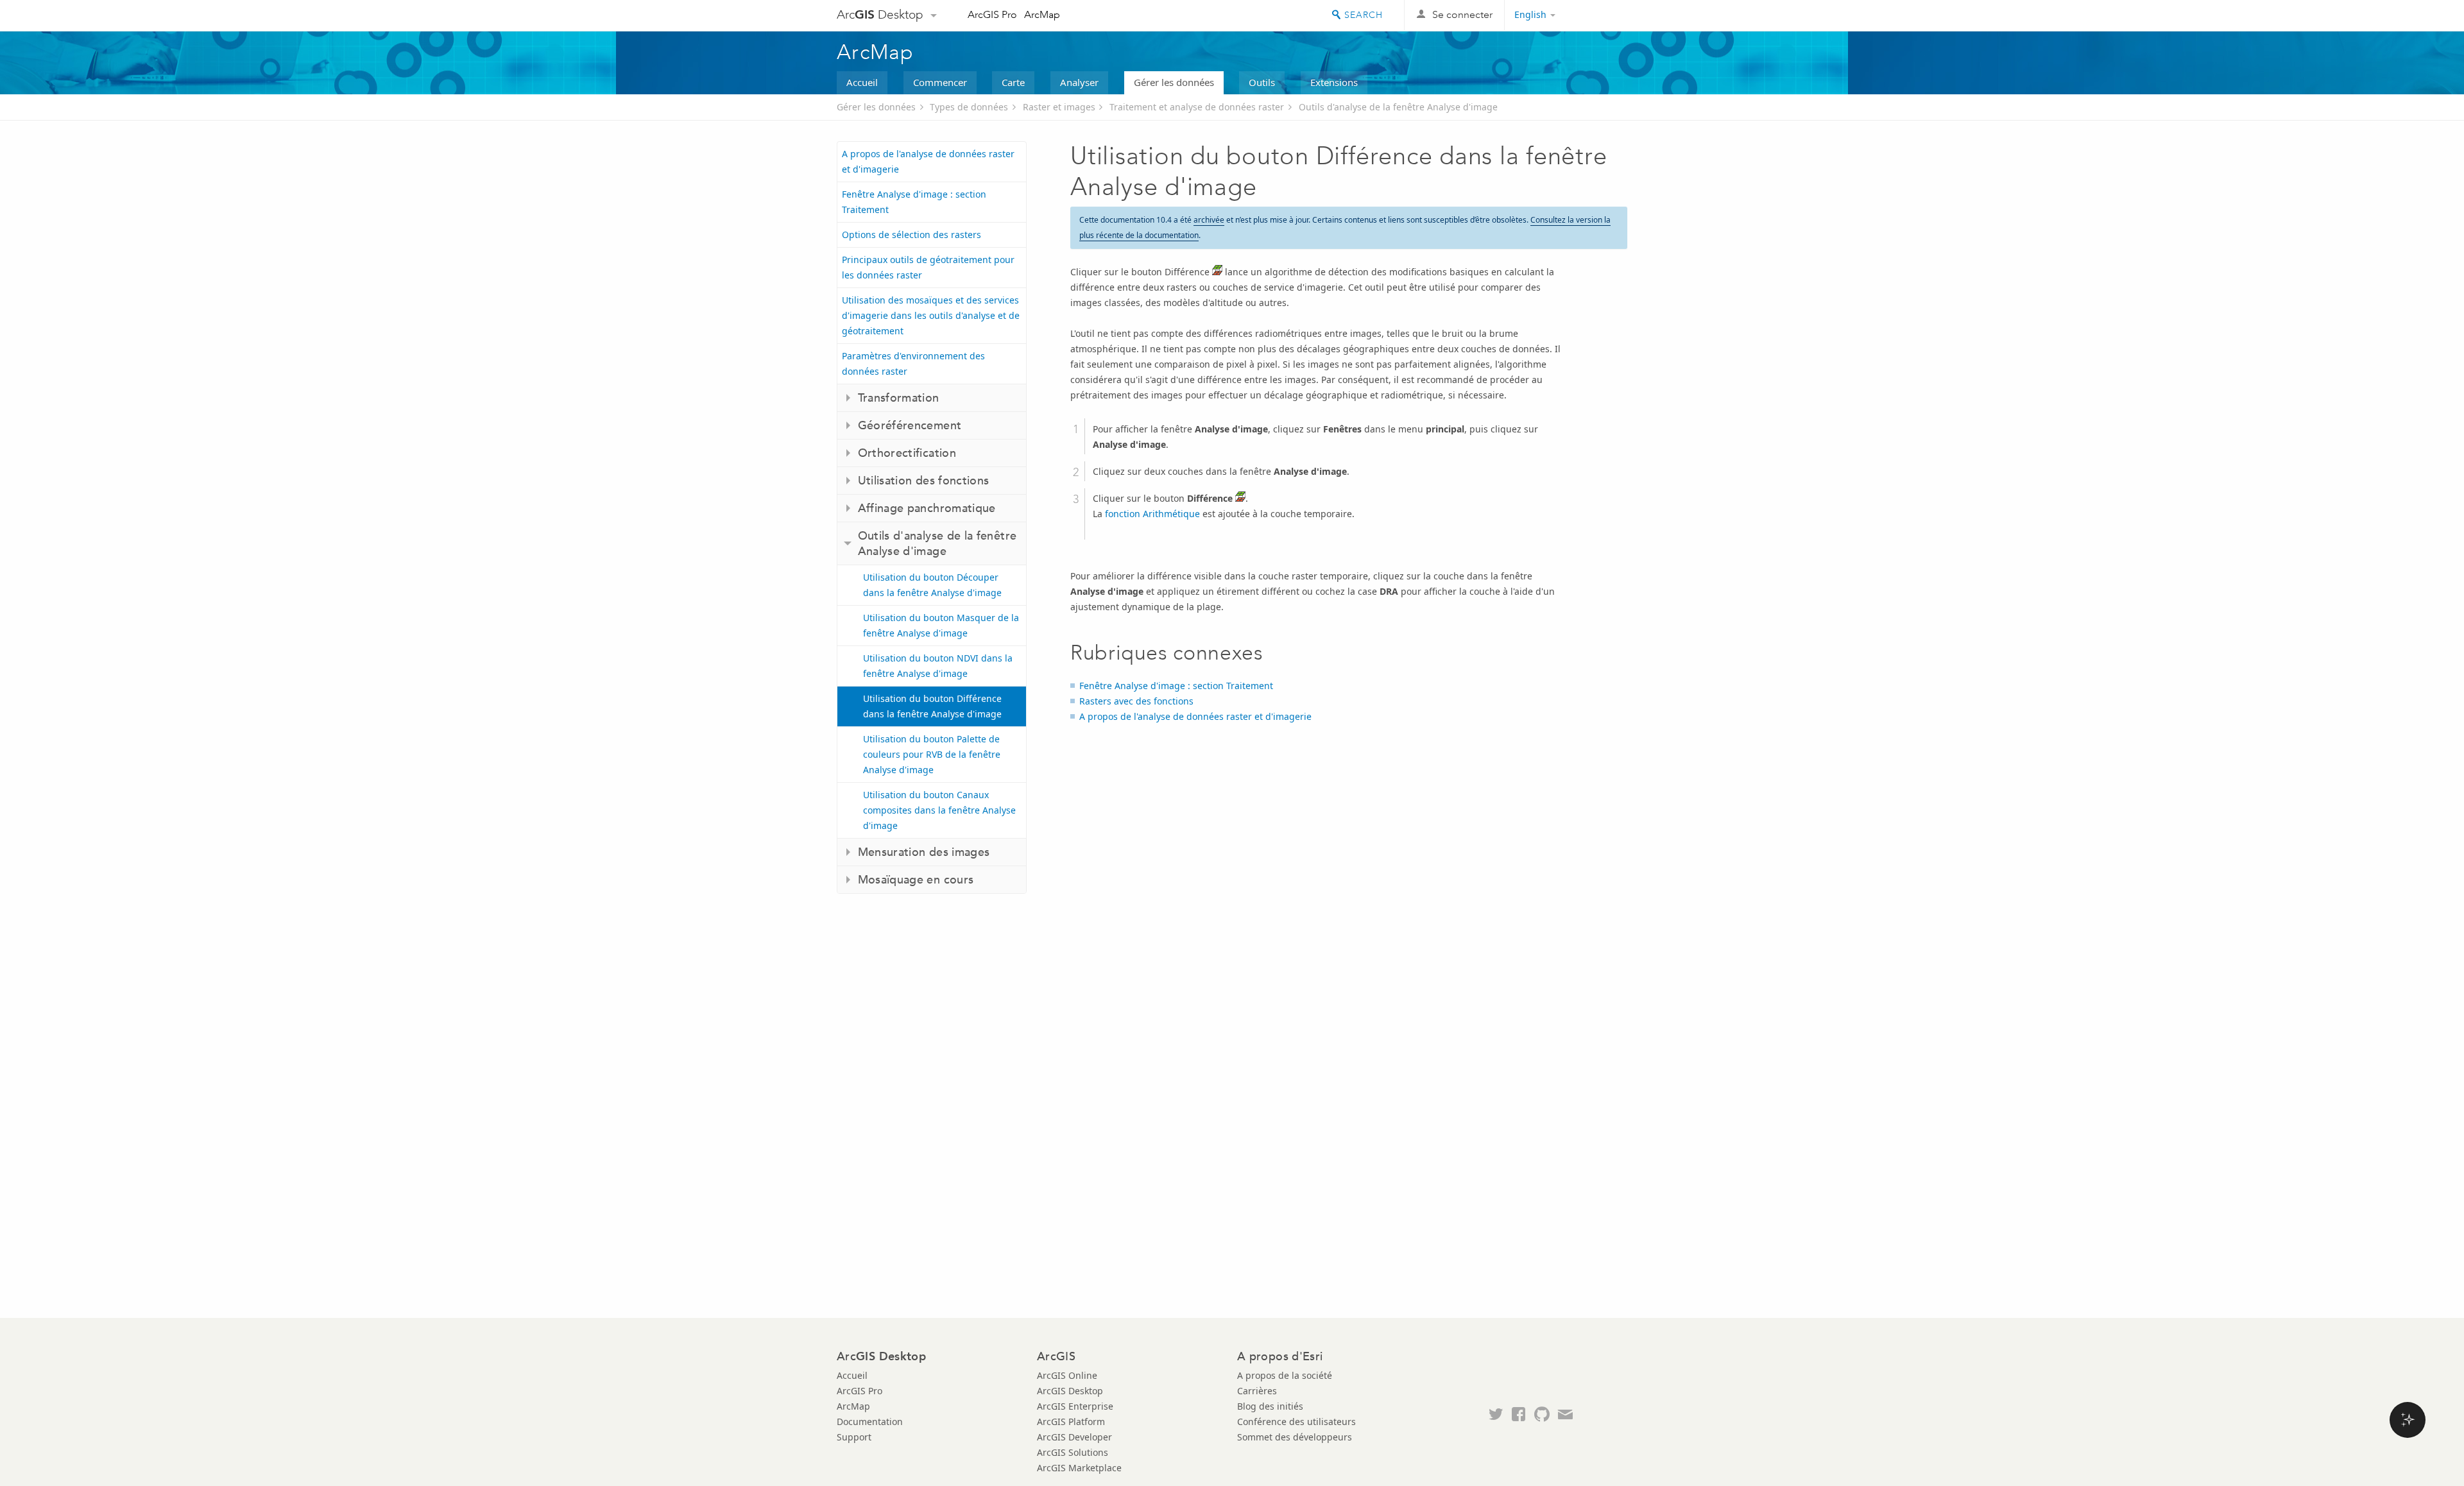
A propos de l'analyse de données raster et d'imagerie (928, 161)
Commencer (940, 82)
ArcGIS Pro (992, 14)
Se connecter (1462, 14)
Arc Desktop (880, 14)
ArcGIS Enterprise (1075, 1406)
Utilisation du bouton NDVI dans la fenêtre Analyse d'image (938, 666)
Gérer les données (1174, 82)
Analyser (1079, 82)
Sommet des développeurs (1295, 1437)
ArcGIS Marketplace (1079, 1468)
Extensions (1334, 82)
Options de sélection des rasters (911, 235)
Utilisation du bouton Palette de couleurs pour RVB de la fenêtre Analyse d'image (932, 754)
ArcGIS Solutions (1073, 1452)
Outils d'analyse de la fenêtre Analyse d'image (1398, 107)
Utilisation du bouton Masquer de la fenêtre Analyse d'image (941, 625)
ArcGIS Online (1067, 1375)
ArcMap (1042, 14)
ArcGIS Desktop (1070, 1391)
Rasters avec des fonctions (1136, 701)
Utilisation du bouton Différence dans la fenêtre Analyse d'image (932, 706)
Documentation (870, 1422)
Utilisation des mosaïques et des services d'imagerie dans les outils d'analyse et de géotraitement (931, 315)
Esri (1600, 15)
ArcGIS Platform (1071, 1422)
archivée (1209, 220)
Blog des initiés (1270, 1406)
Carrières (1257, 1391)
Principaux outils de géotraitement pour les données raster (928, 267)
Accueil (862, 82)
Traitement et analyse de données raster (1197, 107)
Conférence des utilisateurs (1296, 1422)
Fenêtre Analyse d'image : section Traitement (914, 202)
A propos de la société (1285, 1375)
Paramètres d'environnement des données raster (913, 363)
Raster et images (1059, 107)
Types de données (969, 107)
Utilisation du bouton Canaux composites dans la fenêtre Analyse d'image (939, 810)
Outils (1262, 82)
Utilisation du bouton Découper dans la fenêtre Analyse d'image (932, 585)
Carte (1013, 82)
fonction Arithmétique (1154, 514)
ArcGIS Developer (1074, 1437)
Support (854, 1437)
